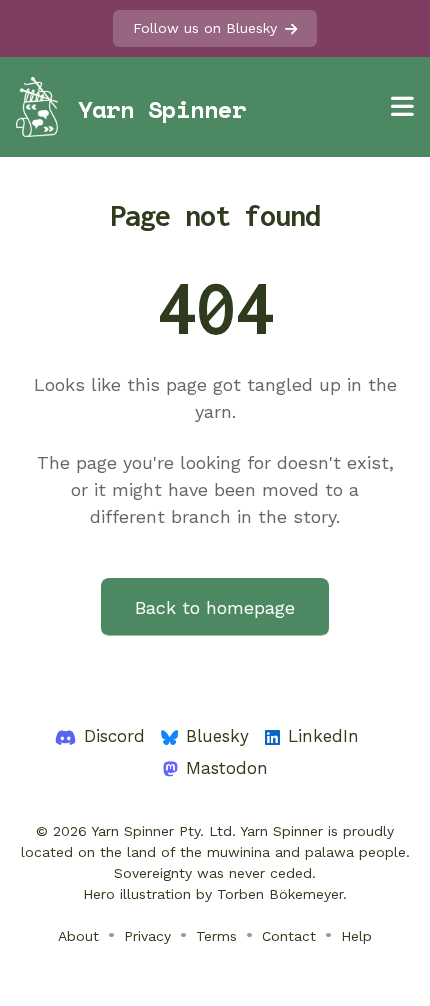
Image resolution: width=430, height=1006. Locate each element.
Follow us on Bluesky (205, 28)
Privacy (147, 936)
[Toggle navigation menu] (402, 107)
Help (356, 936)
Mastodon (227, 768)
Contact (289, 936)
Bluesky (217, 736)
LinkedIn (323, 736)
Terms (216, 936)
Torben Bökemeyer (280, 894)
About (78, 936)
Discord (114, 736)
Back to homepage (215, 607)
